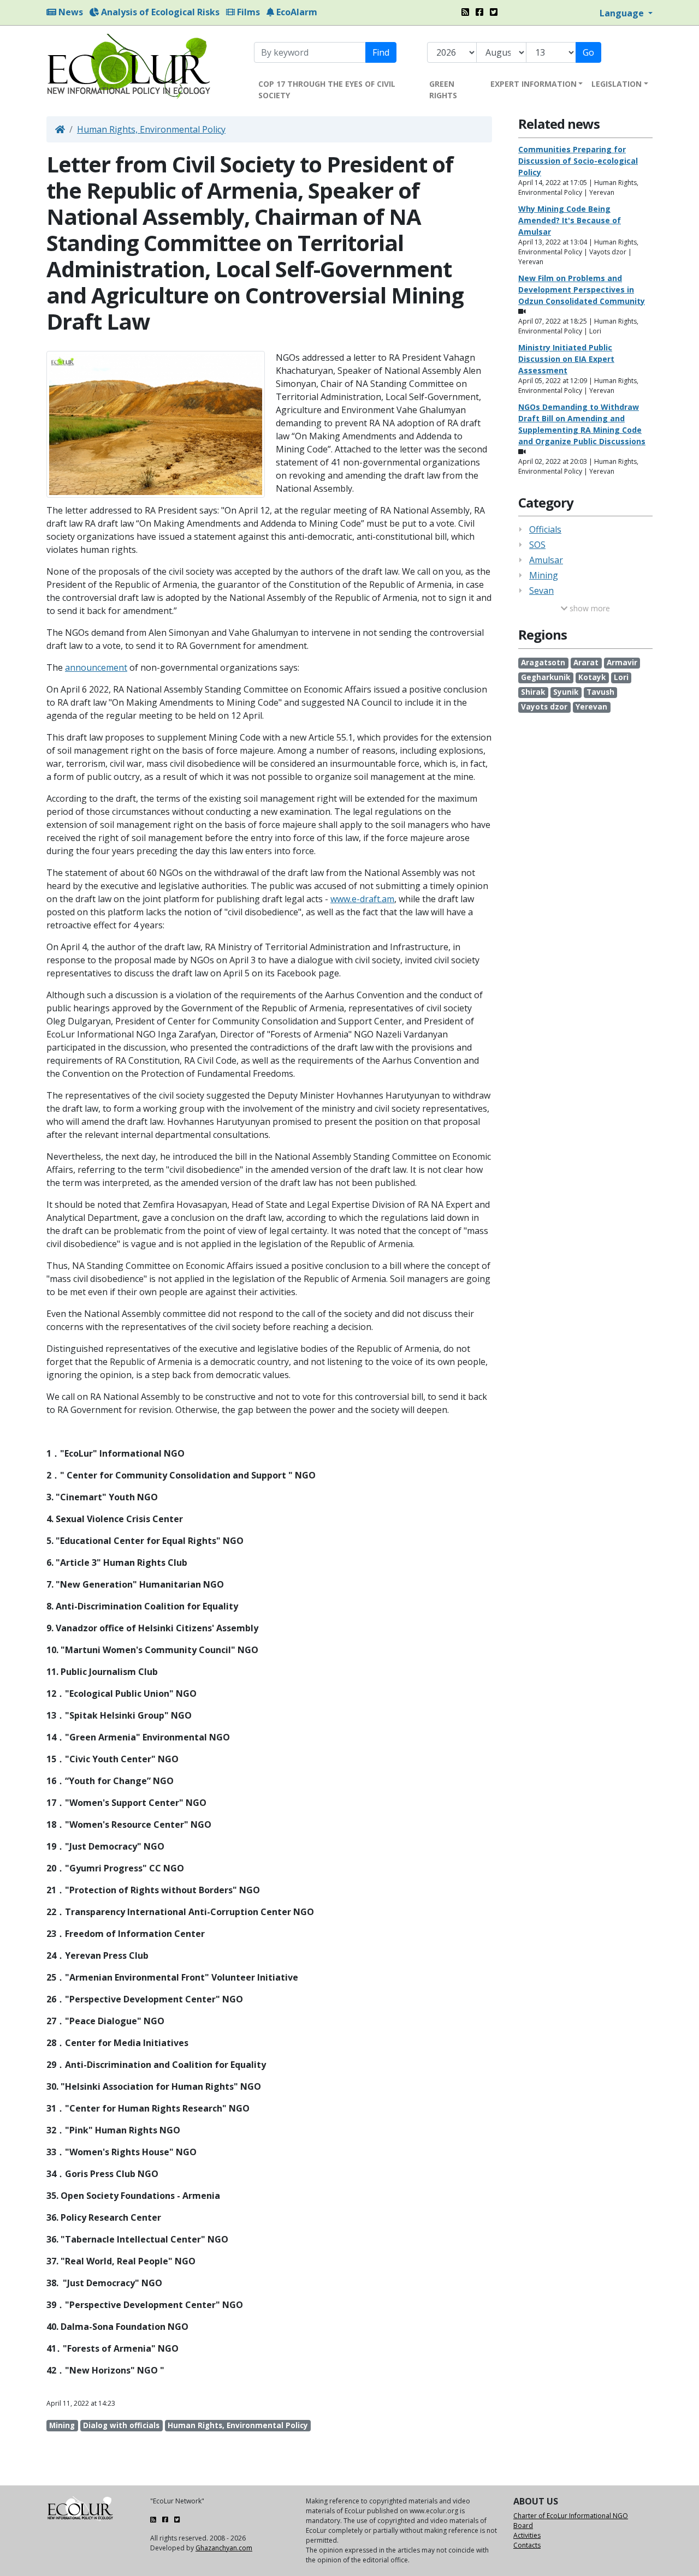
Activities (527, 2535)
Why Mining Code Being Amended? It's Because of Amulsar (570, 220)
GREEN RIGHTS (443, 90)
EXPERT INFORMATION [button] (534, 84)
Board (523, 2526)
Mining (544, 575)
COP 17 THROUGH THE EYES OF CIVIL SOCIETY (327, 90)
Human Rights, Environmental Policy (151, 129)
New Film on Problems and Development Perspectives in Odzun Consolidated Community (582, 290)
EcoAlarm (296, 12)
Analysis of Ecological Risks (159, 12)
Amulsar (546, 560)
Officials (545, 529)
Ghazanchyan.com (224, 2548)
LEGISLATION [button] (617, 84)
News (70, 12)
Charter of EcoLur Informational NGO (571, 2516)
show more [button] (589, 608)
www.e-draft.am (362, 899)
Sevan (541, 591)
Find (381, 52)
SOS (537, 545)
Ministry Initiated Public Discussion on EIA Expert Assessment (566, 359)
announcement (96, 667)
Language (623, 13)
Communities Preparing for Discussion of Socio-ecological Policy (578, 161)
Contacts (527, 2545)
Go (588, 52)
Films (247, 12)
